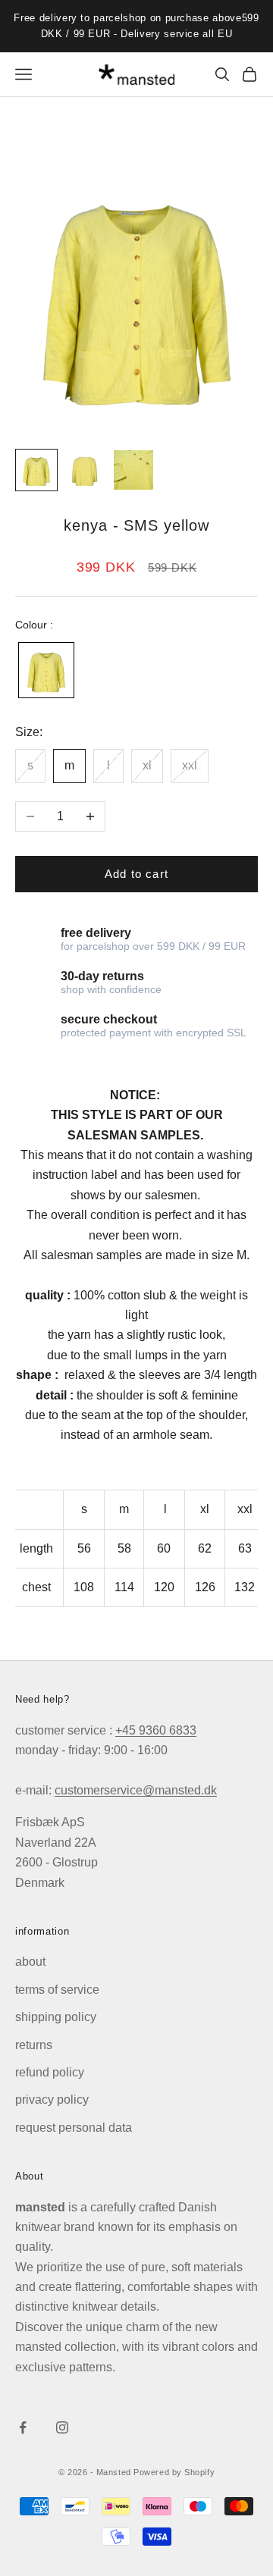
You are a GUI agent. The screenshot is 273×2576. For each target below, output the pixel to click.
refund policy (50, 2072)
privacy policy (52, 2100)
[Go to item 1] (36, 470)
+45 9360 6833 (156, 1730)
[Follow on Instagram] (62, 2427)
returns (34, 2045)
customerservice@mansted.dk (136, 1790)
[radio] (45, 670)
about (30, 1962)
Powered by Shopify (174, 2472)
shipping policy (56, 2017)
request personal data (74, 2128)
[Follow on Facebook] (23, 2427)
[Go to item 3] (133, 470)
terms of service (57, 1990)
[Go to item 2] (85, 470)
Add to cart (136, 874)
